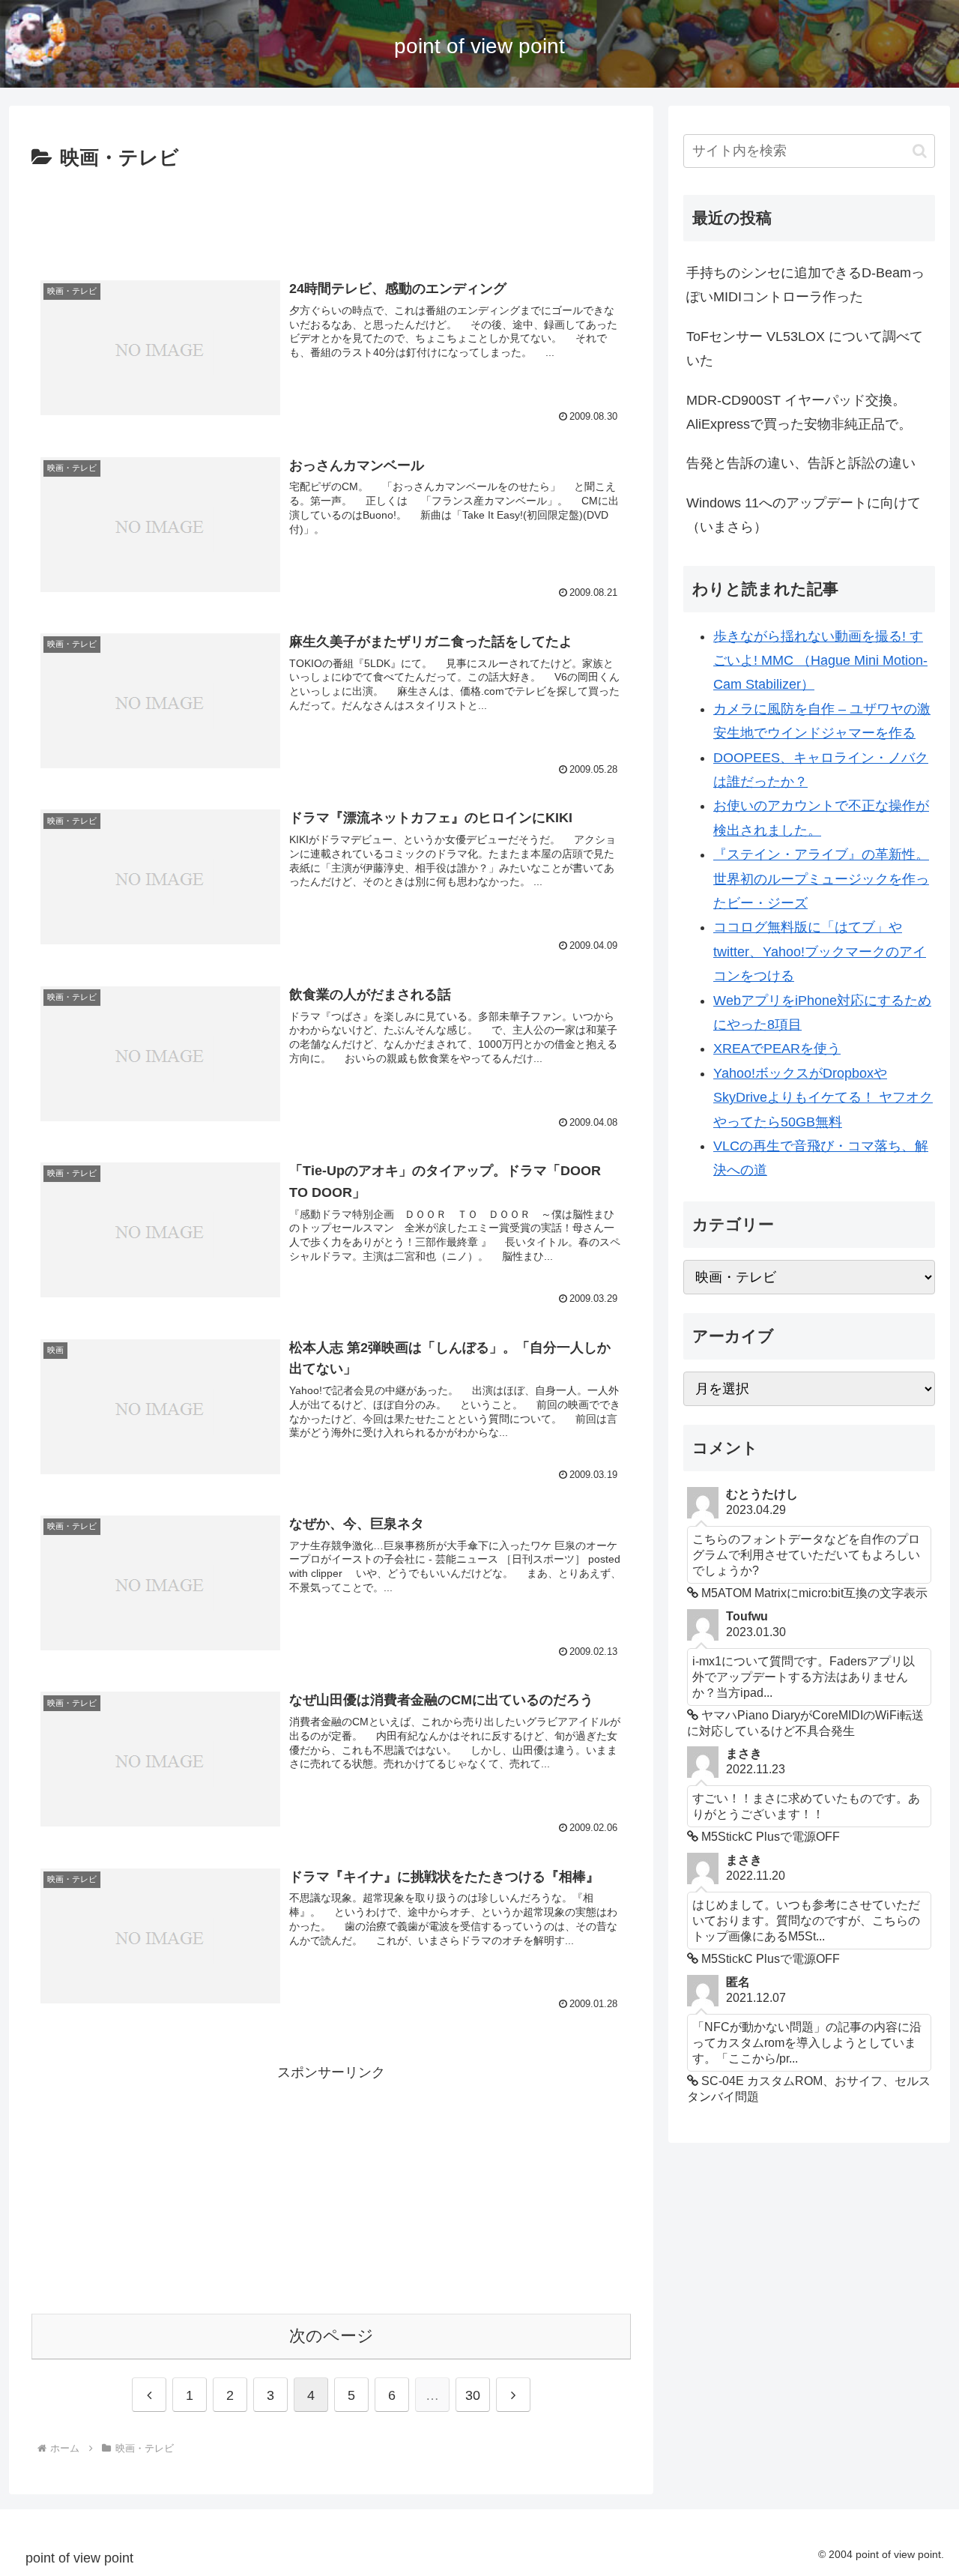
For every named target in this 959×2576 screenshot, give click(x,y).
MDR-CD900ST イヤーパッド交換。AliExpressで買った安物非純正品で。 (799, 412)
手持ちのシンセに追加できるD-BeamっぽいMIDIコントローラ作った (805, 285)
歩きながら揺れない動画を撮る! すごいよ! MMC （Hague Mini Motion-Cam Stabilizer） (820, 661)
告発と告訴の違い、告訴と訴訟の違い (801, 463)
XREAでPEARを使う (777, 1049)
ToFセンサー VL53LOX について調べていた (805, 349)
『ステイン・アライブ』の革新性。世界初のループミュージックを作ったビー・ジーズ (821, 879)
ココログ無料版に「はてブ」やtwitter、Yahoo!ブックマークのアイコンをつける (820, 951)
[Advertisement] (331, 217)
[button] (920, 151)
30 (473, 2395)
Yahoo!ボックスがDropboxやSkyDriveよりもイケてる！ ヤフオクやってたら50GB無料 (823, 1098)
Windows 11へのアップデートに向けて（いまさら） (804, 515)
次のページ (332, 2336)
